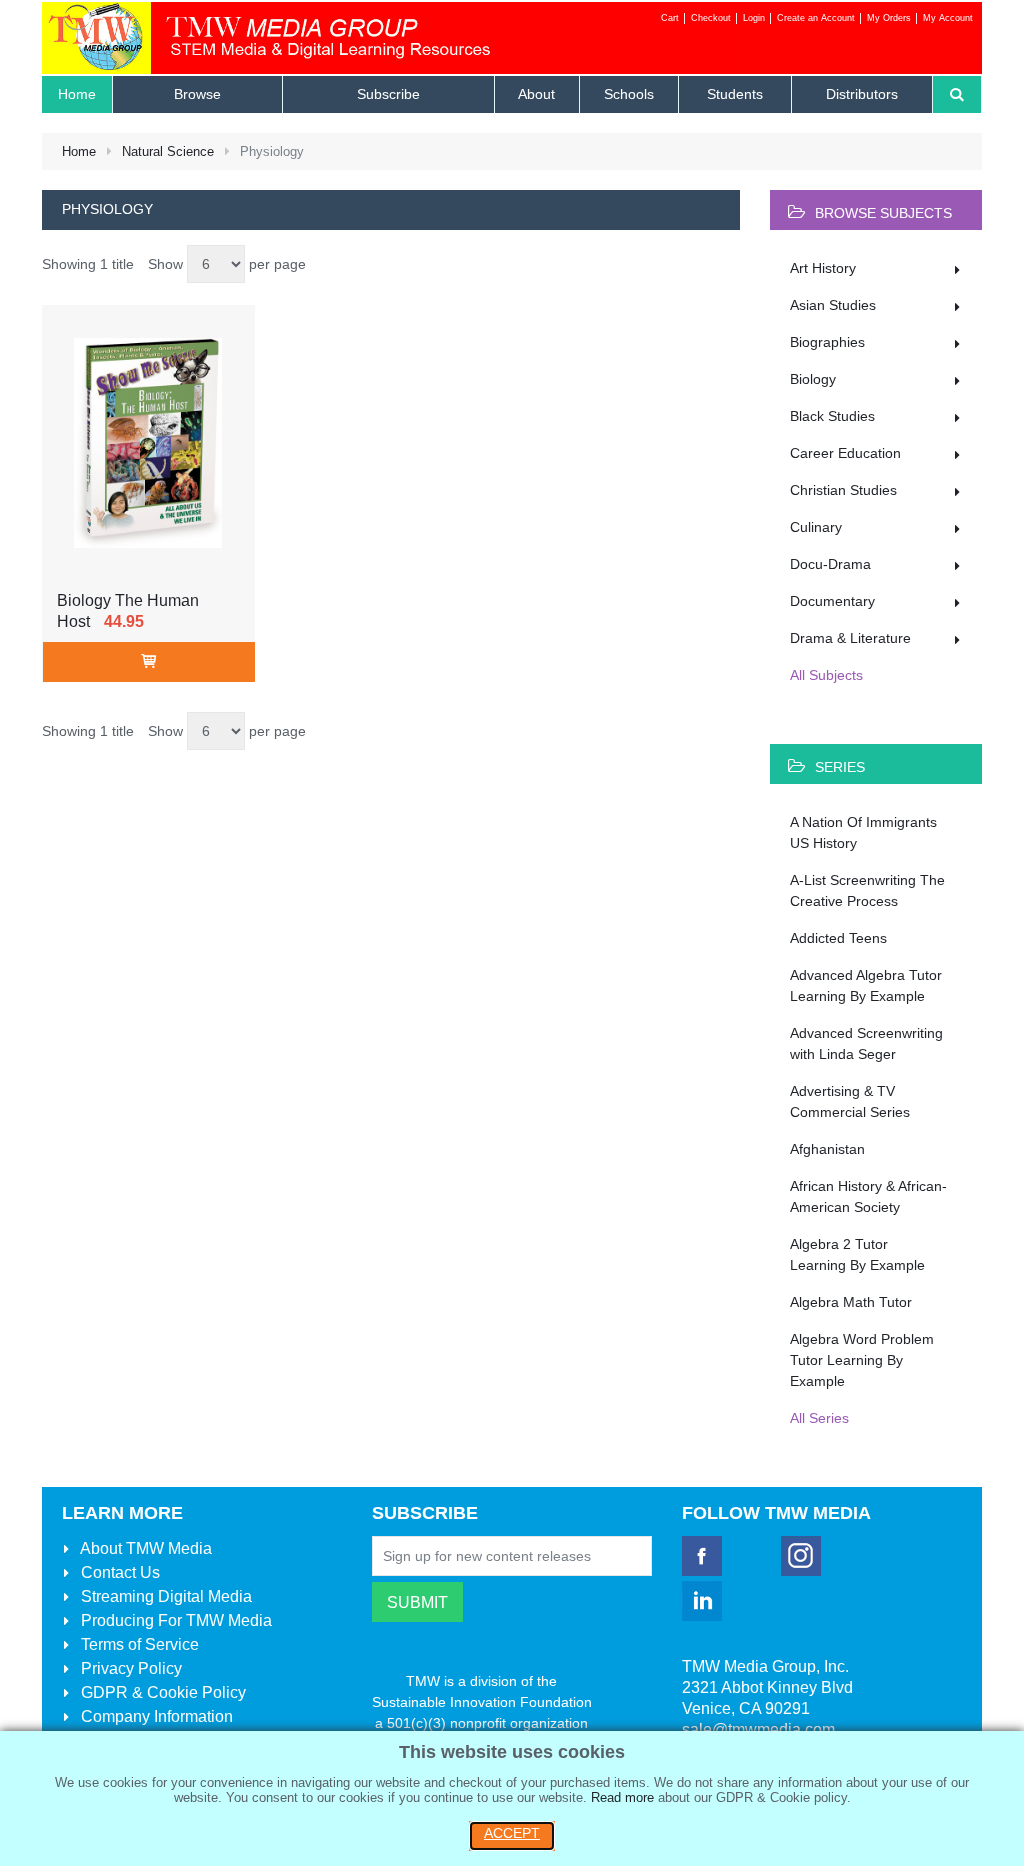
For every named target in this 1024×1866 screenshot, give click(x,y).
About (144, 1548)
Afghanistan (827, 1149)
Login (754, 18)
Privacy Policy (129, 1668)
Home (79, 151)
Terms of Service (138, 1644)
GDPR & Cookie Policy (161, 1692)
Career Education (845, 453)
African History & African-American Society (868, 1196)
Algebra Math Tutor (851, 1302)
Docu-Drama (830, 564)
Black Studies (832, 416)
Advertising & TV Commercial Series (850, 1101)
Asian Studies (833, 305)
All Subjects (826, 675)
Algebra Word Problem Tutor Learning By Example (862, 1360)
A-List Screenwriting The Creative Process (867, 890)
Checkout (711, 18)
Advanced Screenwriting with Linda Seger (866, 1043)
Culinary (816, 527)
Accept (512, 1833)
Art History (823, 268)
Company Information (155, 1716)
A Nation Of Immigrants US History (863, 832)
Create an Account (816, 18)
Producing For (174, 1620)
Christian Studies (843, 490)
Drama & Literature (850, 638)
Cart (670, 18)
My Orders (889, 18)
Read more (622, 1797)
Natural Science (168, 151)
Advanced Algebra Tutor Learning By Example (866, 985)
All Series (819, 1418)
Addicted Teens (838, 938)
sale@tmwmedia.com (758, 1729)
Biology (813, 379)
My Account (948, 18)
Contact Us (118, 1572)
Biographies (827, 342)
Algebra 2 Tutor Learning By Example (857, 1254)
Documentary (832, 601)
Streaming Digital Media (164, 1596)
